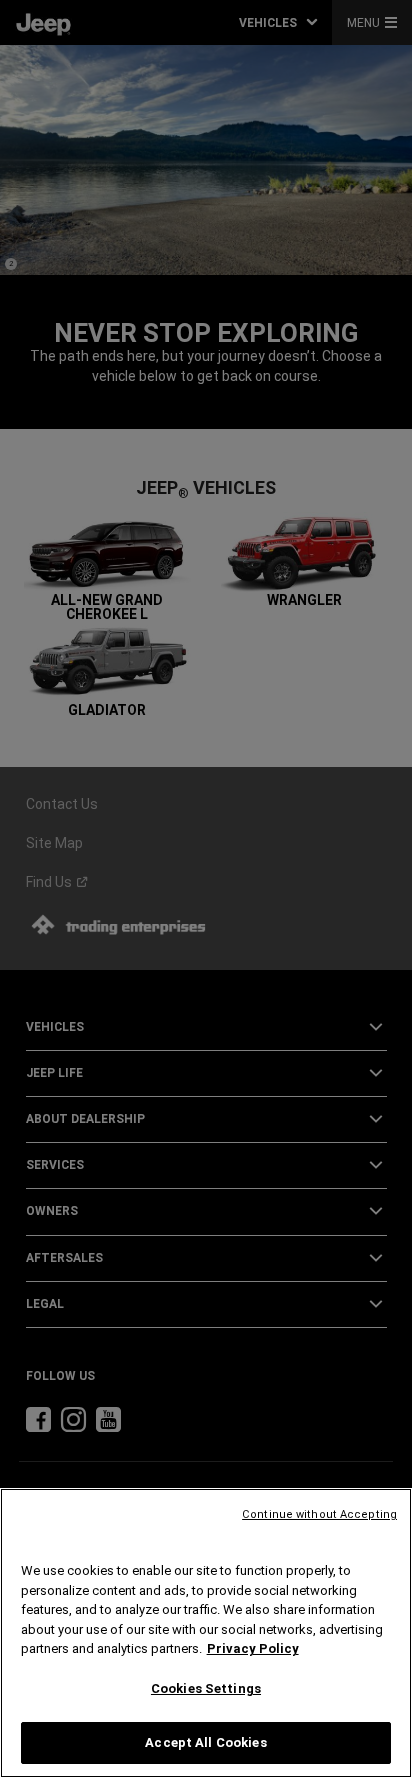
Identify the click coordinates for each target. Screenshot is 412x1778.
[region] (206, 1633)
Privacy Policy (253, 1648)
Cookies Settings (206, 1688)
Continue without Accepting (319, 1514)
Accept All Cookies (205, 1742)
